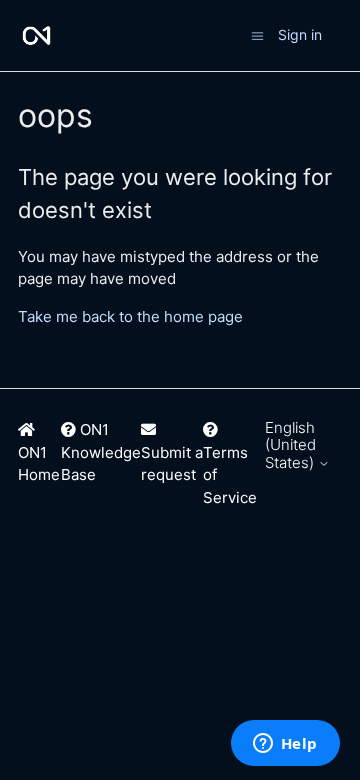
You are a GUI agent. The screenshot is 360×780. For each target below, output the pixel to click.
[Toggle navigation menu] (257, 34)
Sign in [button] (300, 34)
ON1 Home (39, 464)
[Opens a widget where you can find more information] (285, 745)
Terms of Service (230, 475)
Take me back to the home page (130, 316)
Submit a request (172, 464)
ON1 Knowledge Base (101, 452)
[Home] (36, 35)
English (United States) (291, 445)
